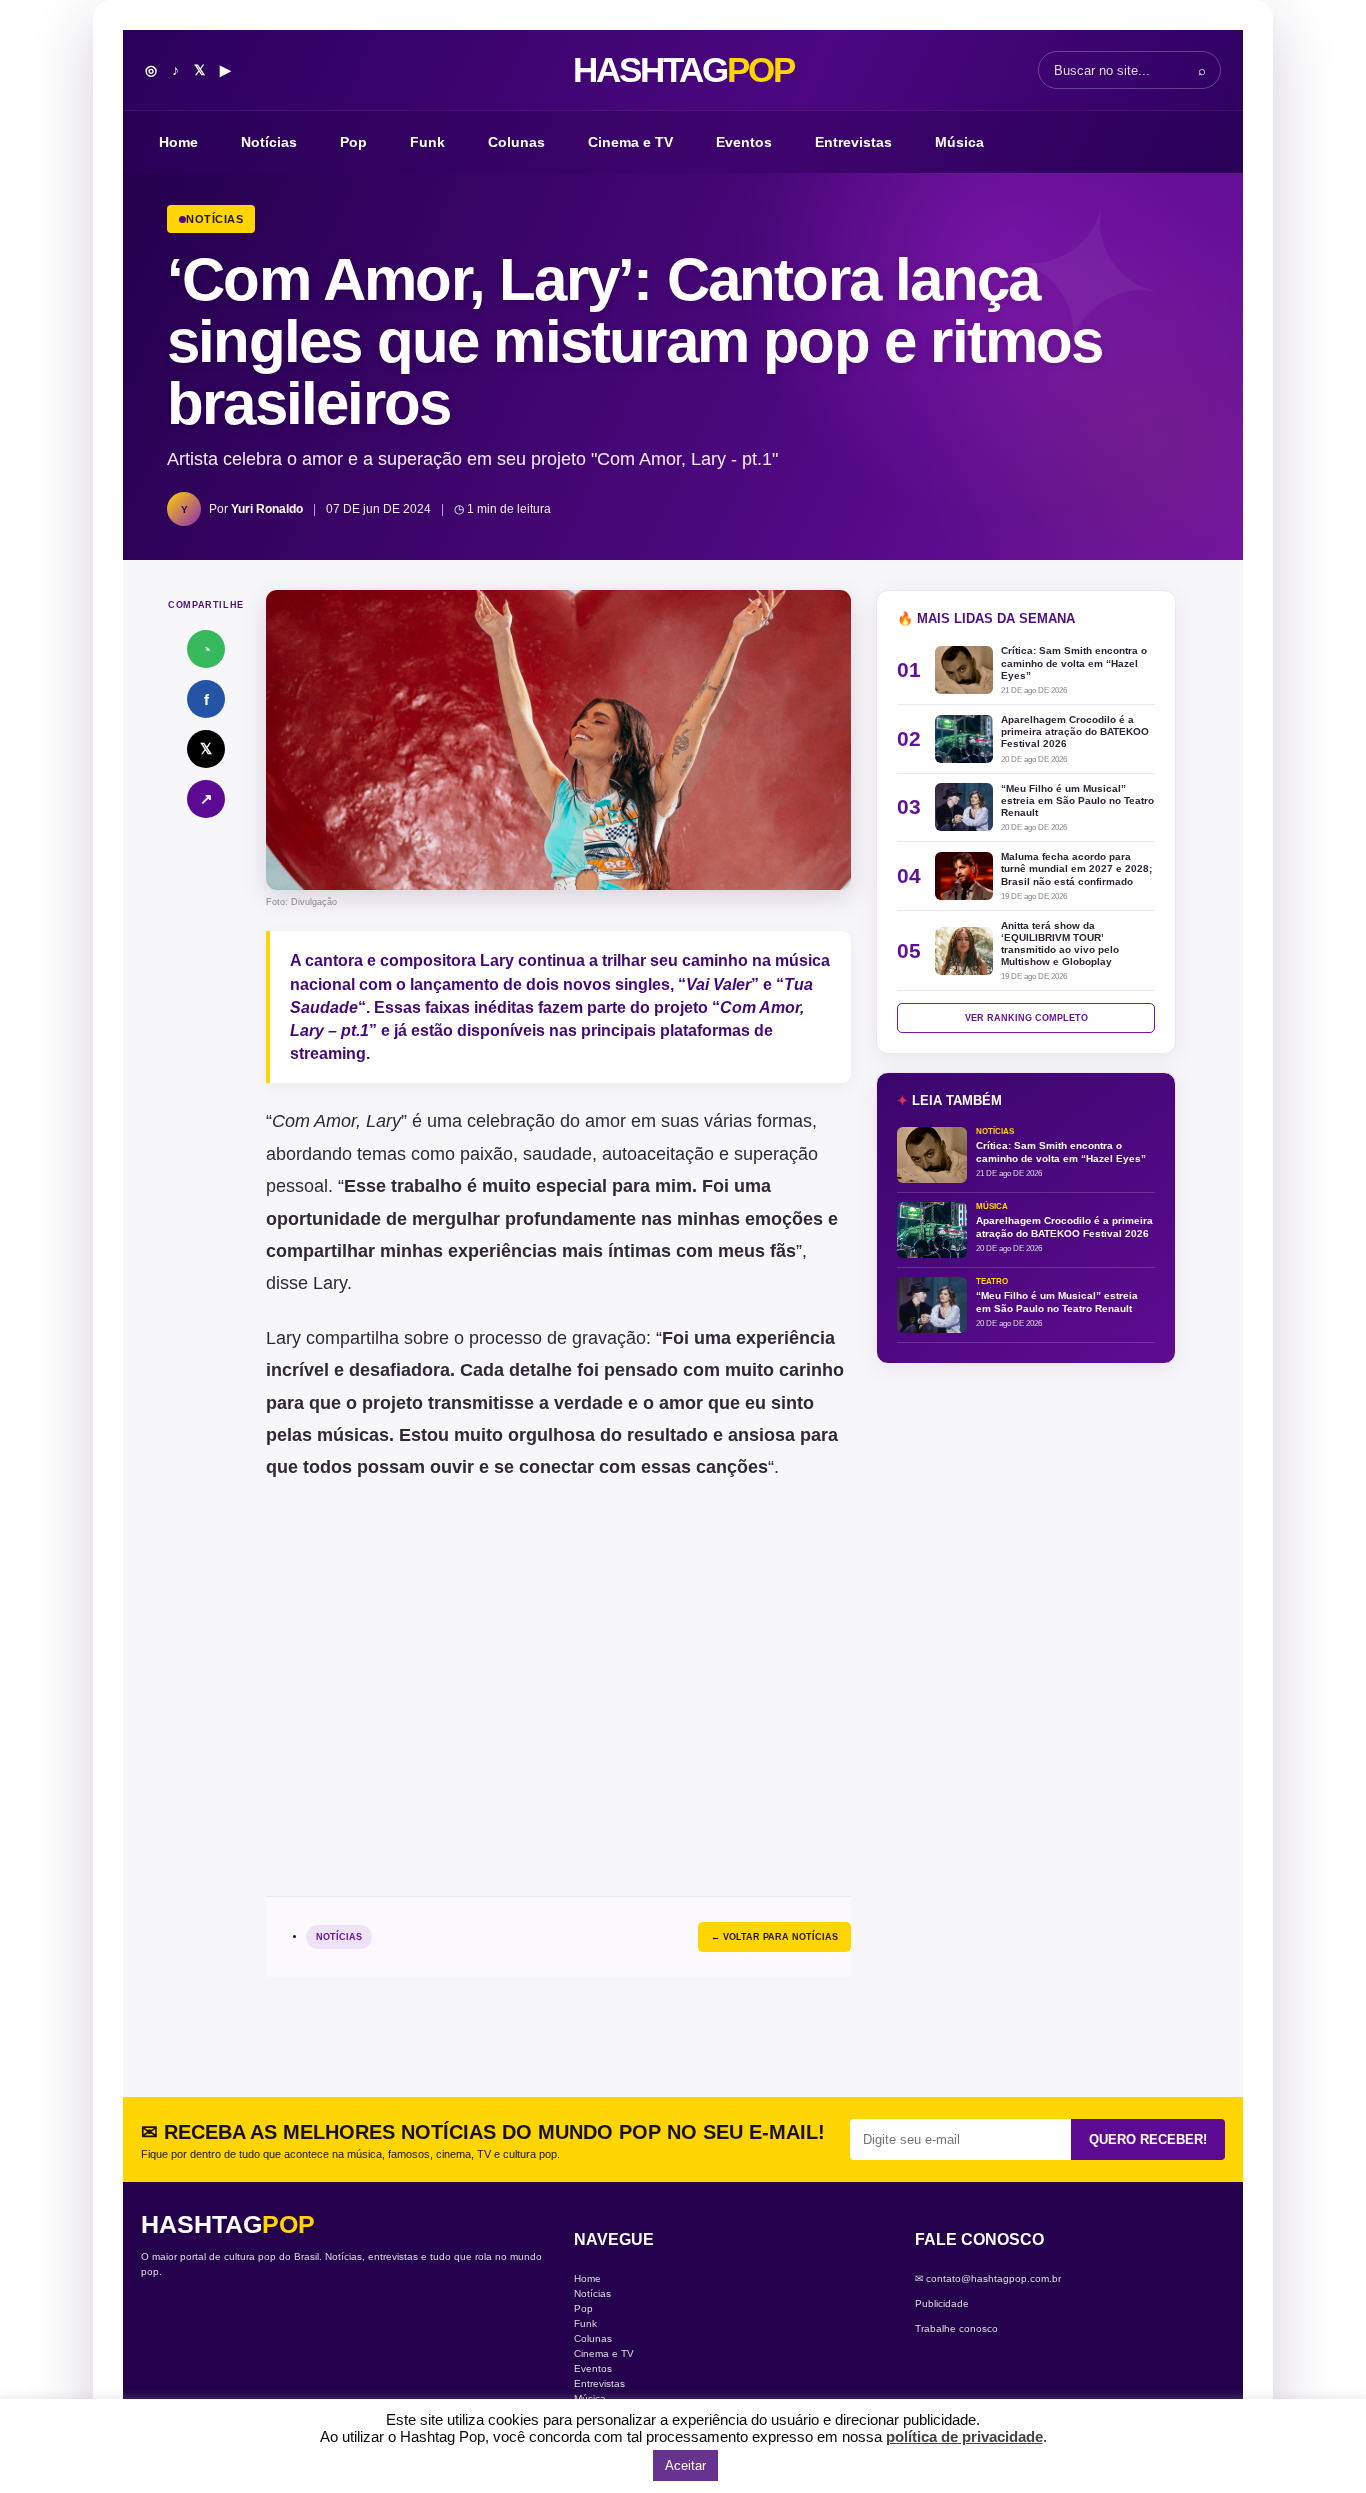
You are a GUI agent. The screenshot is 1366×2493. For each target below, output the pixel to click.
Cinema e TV (630, 142)
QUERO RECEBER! (1148, 2139)
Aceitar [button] (685, 2465)
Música (959, 142)
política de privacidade (964, 2436)
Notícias (269, 142)
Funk (427, 142)
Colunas (516, 142)
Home (178, 142)
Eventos (744, 142)
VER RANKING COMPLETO (1026, 1018)
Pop (353, 142)
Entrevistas (853, 142)
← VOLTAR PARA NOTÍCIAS (774, 1937)
